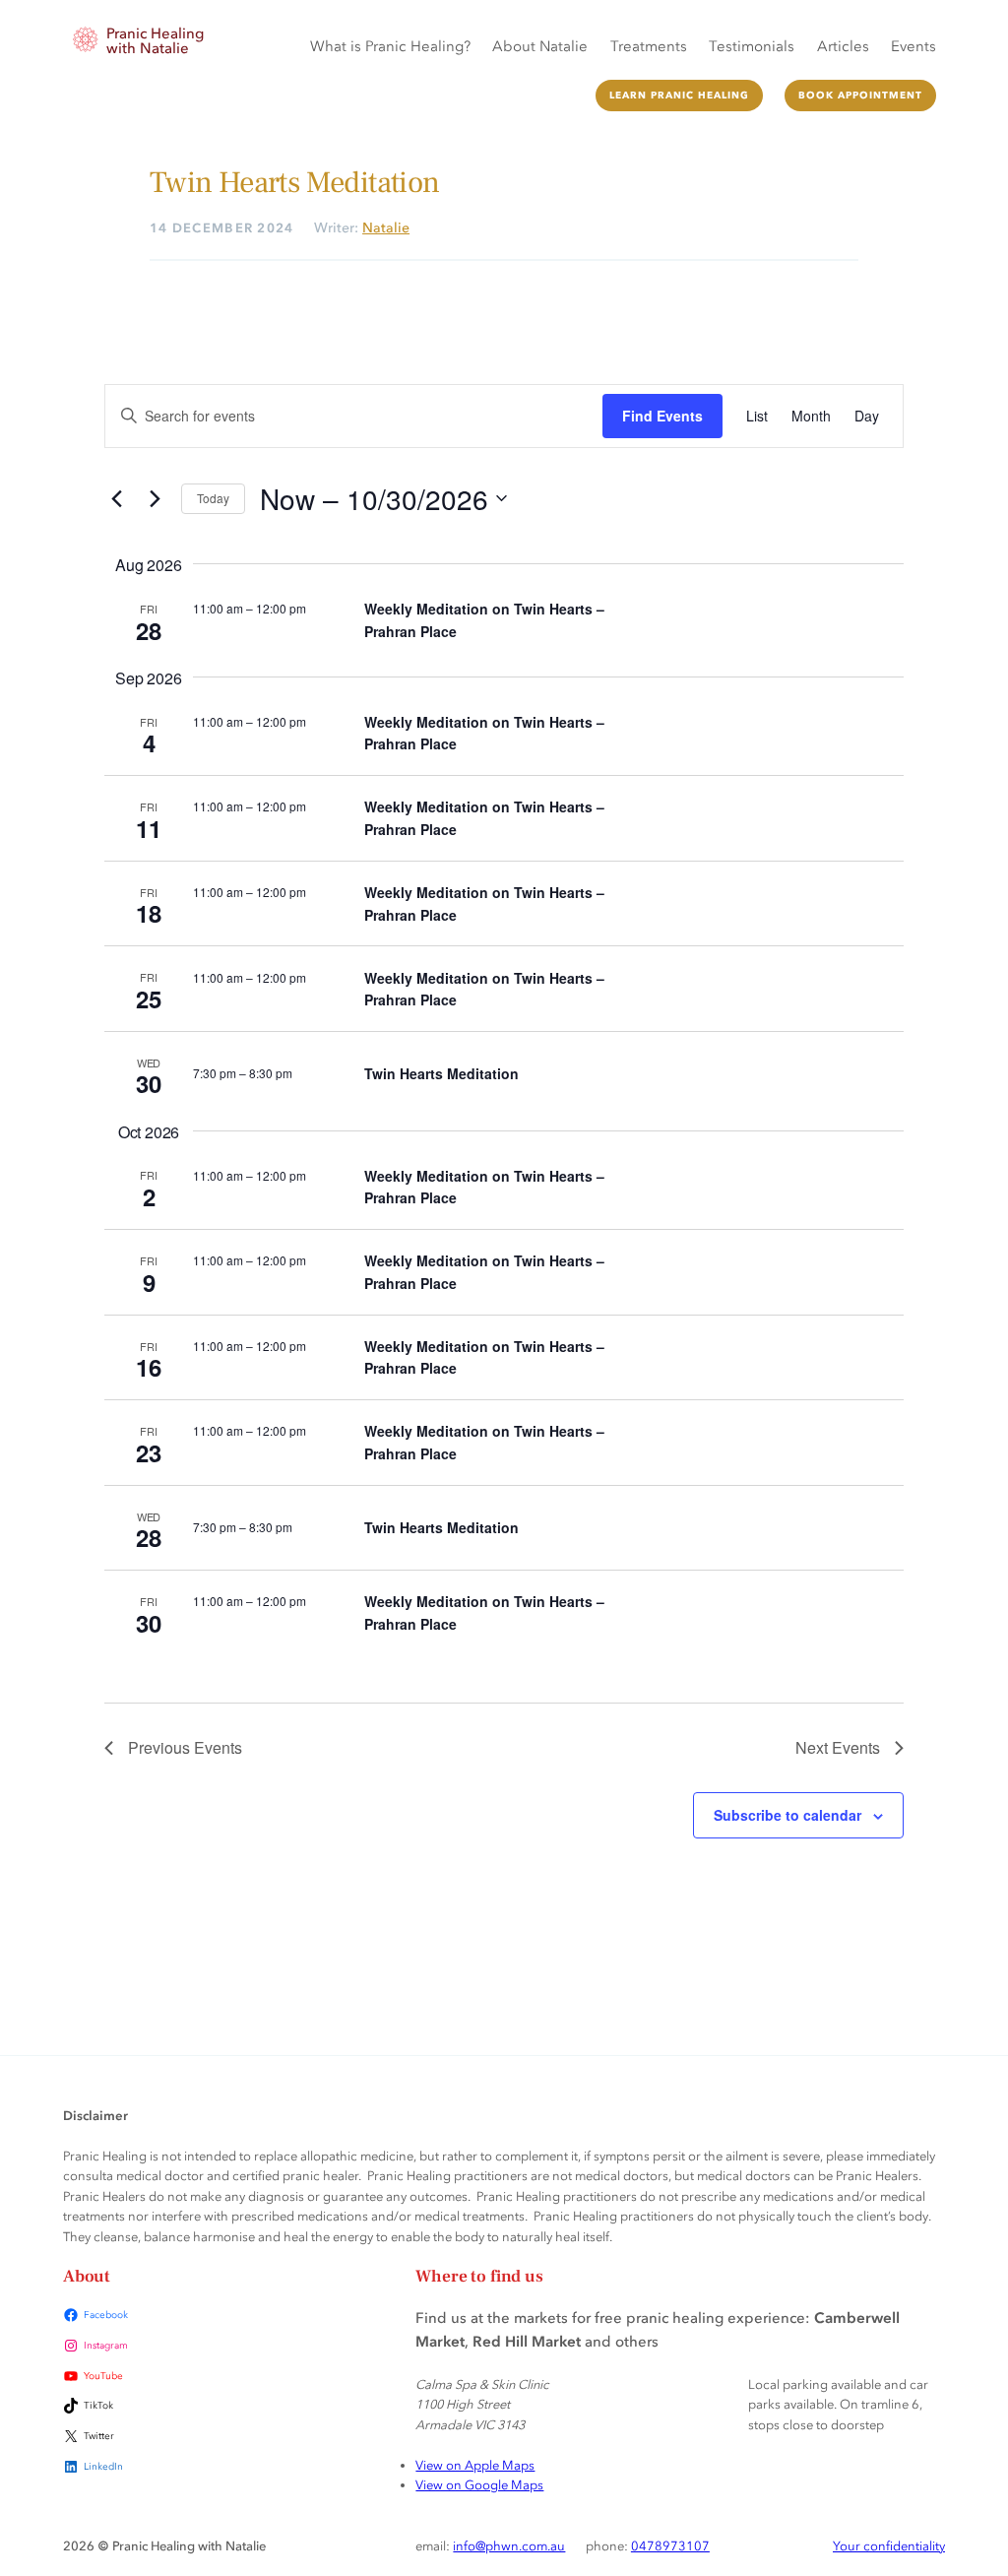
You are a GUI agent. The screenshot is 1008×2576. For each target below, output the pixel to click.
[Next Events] (155, 498)
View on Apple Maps (475, 2465)
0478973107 (670, 2545)
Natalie (386, 227)
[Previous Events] (116, 498)
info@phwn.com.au (509, 2545)
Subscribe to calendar (787, 1815)
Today (213, 498)
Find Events (662, 416)
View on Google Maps (479, 2484)
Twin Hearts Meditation (441, 1073)
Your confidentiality (889, 2545)
